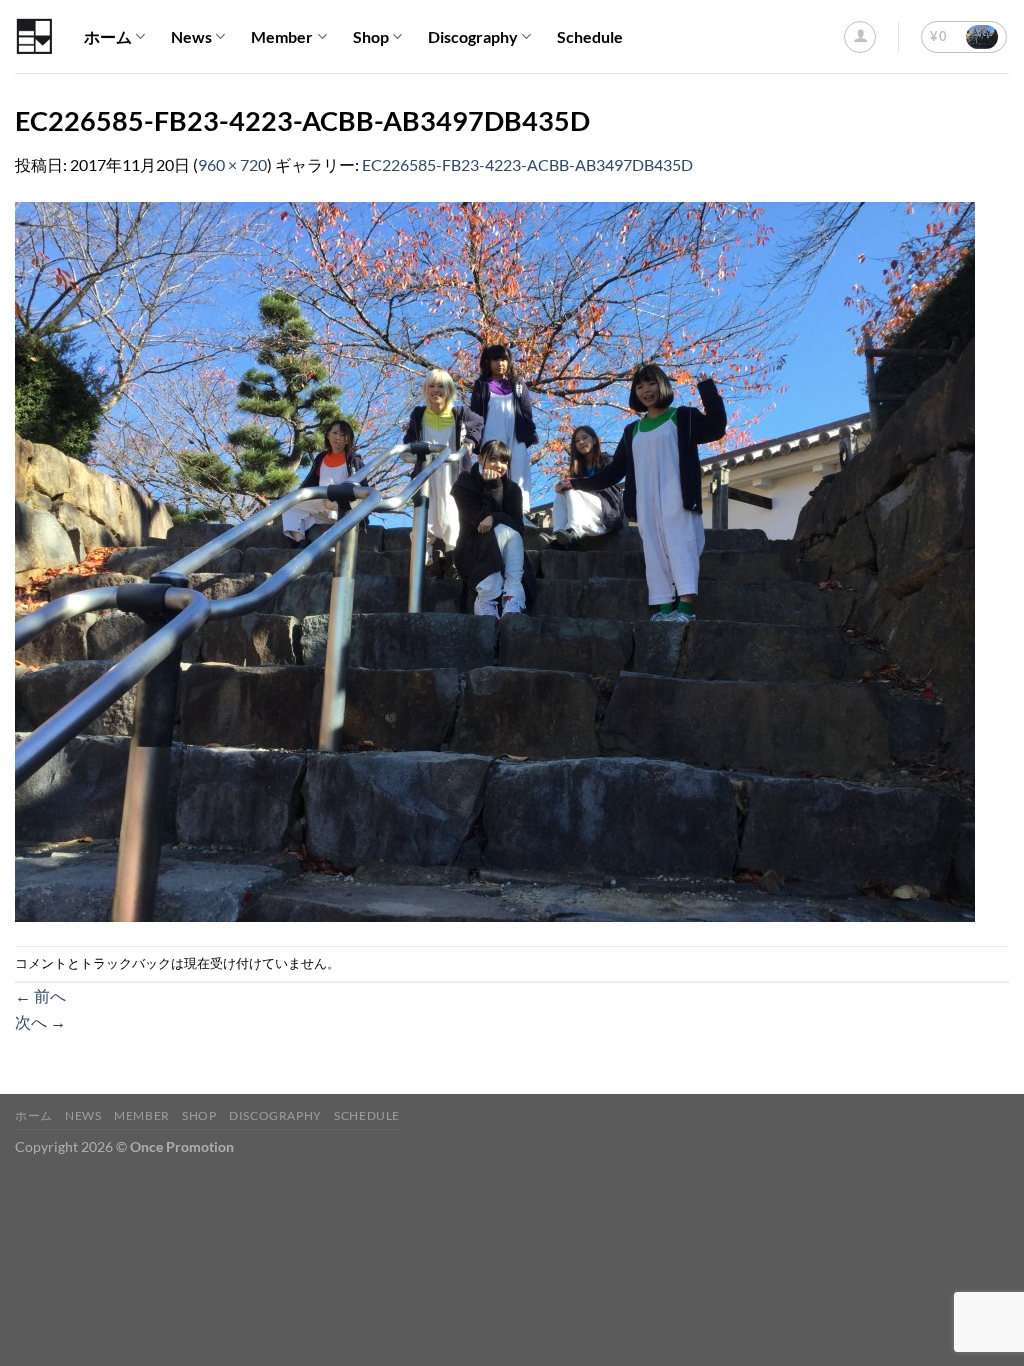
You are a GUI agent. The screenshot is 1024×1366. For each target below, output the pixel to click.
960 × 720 (232, 164)
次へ (40, 1021)
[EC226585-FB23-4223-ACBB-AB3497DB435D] (495, 559)
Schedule (590, 36)
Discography (473, 36)
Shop (371, 36)
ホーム (108, 36)
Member (282, 36)
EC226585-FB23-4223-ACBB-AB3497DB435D (527, 164)
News (191, 36)
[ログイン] (860, 37)
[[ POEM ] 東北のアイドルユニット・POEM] (34, 36)
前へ (40, 995)
